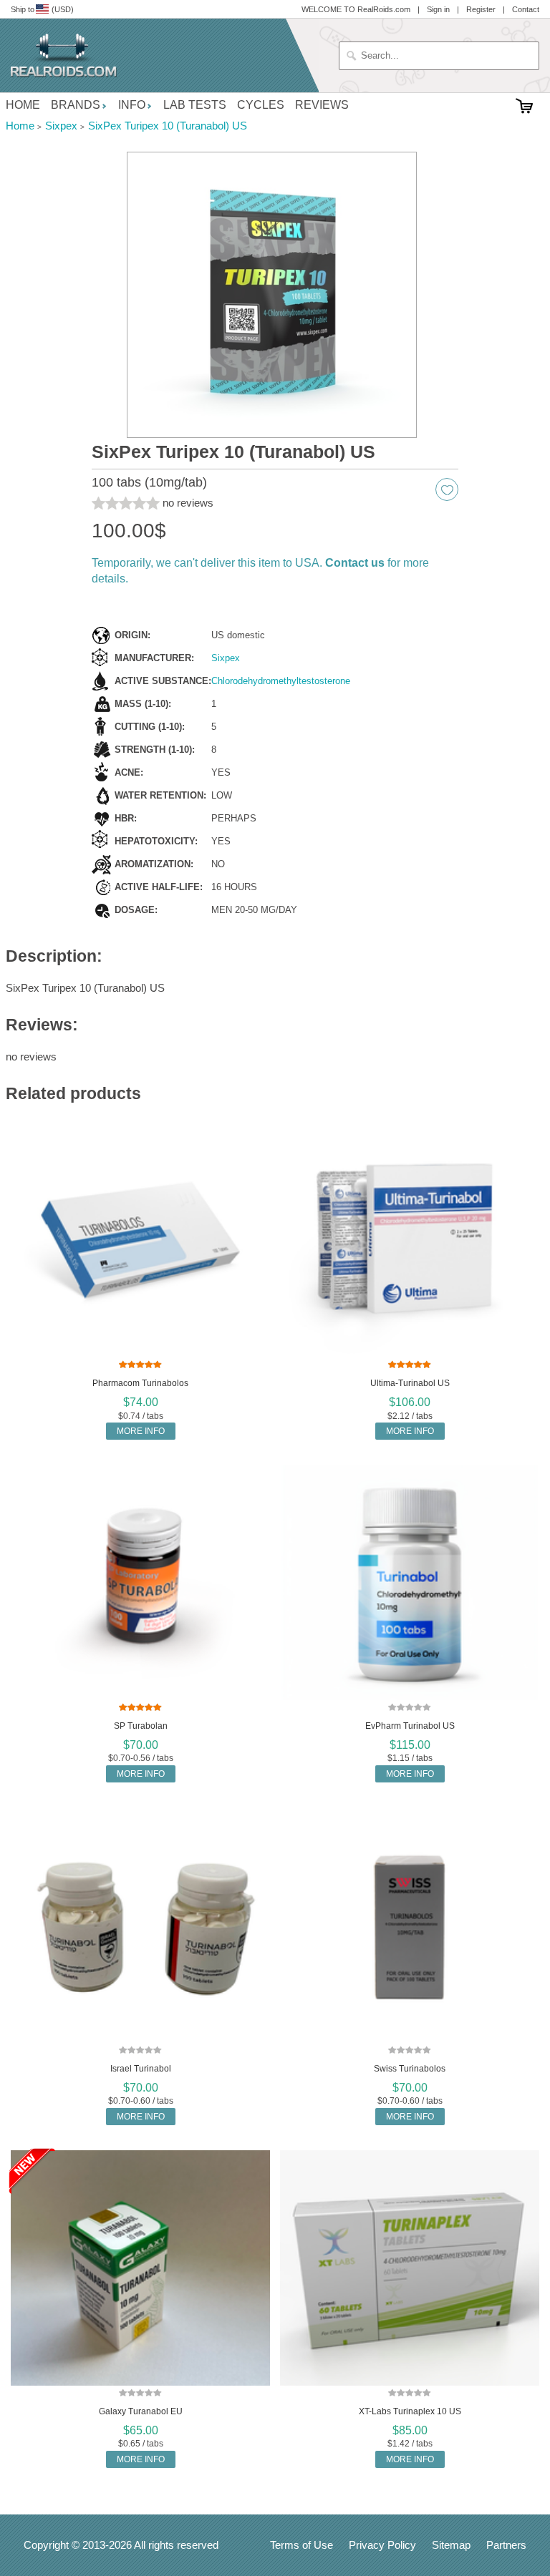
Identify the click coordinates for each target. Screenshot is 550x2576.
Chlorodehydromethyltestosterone (281, 681)
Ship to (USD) (42, 9)
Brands (76, 105)
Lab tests (195, 105)
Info (132, 105)
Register (481, 9)
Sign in (438, 9)
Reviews (322, 105)
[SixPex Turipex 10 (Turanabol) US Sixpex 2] (272, 295)
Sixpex (226, 658)
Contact (526, 9)
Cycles (261, 105)
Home (23, 105)
